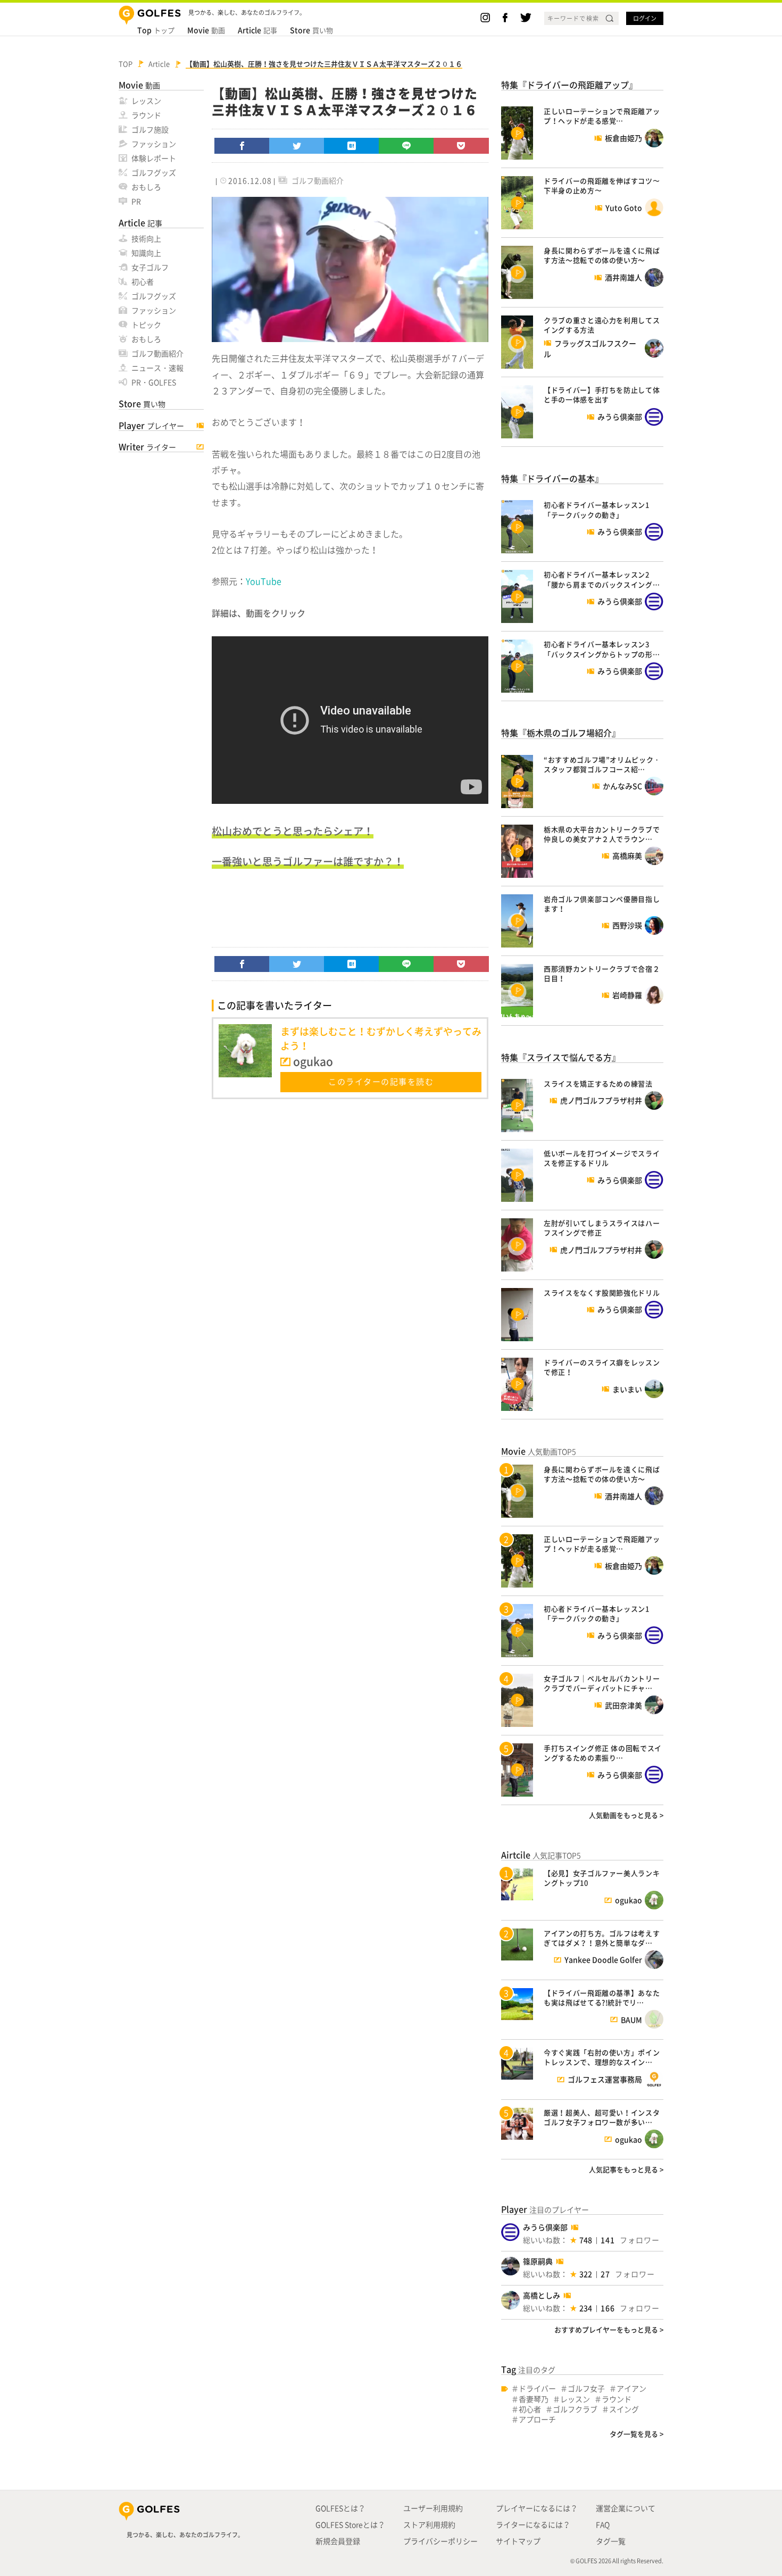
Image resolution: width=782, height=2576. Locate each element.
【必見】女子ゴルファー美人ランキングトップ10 (602, 1878)
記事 (257, 30)
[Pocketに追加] (461, 146)
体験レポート (154, 158)
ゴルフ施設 (150, 129)
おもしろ (146, 187)
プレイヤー (151, 426)
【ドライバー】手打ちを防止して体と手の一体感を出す (602, 394)
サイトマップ (518, 2541)
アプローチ (537, 2419)
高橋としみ (542, 2295)
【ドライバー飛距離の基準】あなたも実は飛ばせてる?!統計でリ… (602, 1997)
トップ (156, 30)
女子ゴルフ (150, 267)
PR (136, 201)
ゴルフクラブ (575, 2409)
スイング (624, 2409)
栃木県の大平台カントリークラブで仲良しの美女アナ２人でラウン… (602, 834)
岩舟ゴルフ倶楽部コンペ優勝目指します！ (602, 904)
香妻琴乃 (534, 2399)
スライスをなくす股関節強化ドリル (602, 1293)
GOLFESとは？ (340, 2508)
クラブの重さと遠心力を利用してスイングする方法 (602, 325)
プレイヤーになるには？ (537, 2508)
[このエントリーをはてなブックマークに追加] (352, 146)
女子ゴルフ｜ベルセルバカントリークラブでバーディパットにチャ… (602, 1683)
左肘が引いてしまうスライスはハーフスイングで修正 (602, 1228)
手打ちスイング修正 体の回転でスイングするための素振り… (603, 1753)
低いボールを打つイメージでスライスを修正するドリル (602, 1158)
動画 (206, 30)
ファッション (154, 144)
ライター (147, 447)
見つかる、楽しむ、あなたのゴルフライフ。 (185, 2535)
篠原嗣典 (538, 2261)
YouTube (264, 581)
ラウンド (146, 115)
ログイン (645, 18)
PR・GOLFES (154, 382)
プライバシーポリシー (440, 2541)
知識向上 (146, 253)
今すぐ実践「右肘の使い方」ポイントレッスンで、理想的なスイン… (602, 2057)
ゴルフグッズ (154, 172)
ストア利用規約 (429, 2524)
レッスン (146, 101)
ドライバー (537, 2388)
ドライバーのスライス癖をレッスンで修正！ (602, 1367)
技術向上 (146, 238)
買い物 (311, 30)
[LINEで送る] (406, 146)
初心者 (143, 281)
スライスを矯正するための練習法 (598, 1083)
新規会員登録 (338, 2541)
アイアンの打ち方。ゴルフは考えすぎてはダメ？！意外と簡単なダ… (602, 1938)
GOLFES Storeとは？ (350, 2524)
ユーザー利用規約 (433, 2508)
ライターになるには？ (533, 2524)
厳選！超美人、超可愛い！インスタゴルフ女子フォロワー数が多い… (602, 2117)
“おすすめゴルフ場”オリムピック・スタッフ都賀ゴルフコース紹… (602, 764)
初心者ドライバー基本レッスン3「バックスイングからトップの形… (602, 649)
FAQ (603, 2524)
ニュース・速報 (157, 368)
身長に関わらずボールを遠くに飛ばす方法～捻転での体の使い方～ (602, 255)
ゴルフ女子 (586, 2388)
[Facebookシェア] (242, 146)
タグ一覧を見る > (637, 2434)
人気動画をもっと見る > (626, 1815)
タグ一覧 (611, 2541)
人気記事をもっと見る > (626, 2169)
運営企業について (626, 2508)
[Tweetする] (297, 146)
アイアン (631, 2388)
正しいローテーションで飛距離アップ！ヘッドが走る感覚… (602, 116)
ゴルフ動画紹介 (157, 353)
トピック (146, 325)
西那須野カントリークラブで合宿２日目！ (602, 973)
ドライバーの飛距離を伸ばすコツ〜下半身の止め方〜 (602, 185)
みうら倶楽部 (545, 2227)
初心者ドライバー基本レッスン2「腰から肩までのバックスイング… (602, 579)
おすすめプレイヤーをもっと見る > (609, 2329)
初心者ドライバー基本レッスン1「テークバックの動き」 (597, 509)
